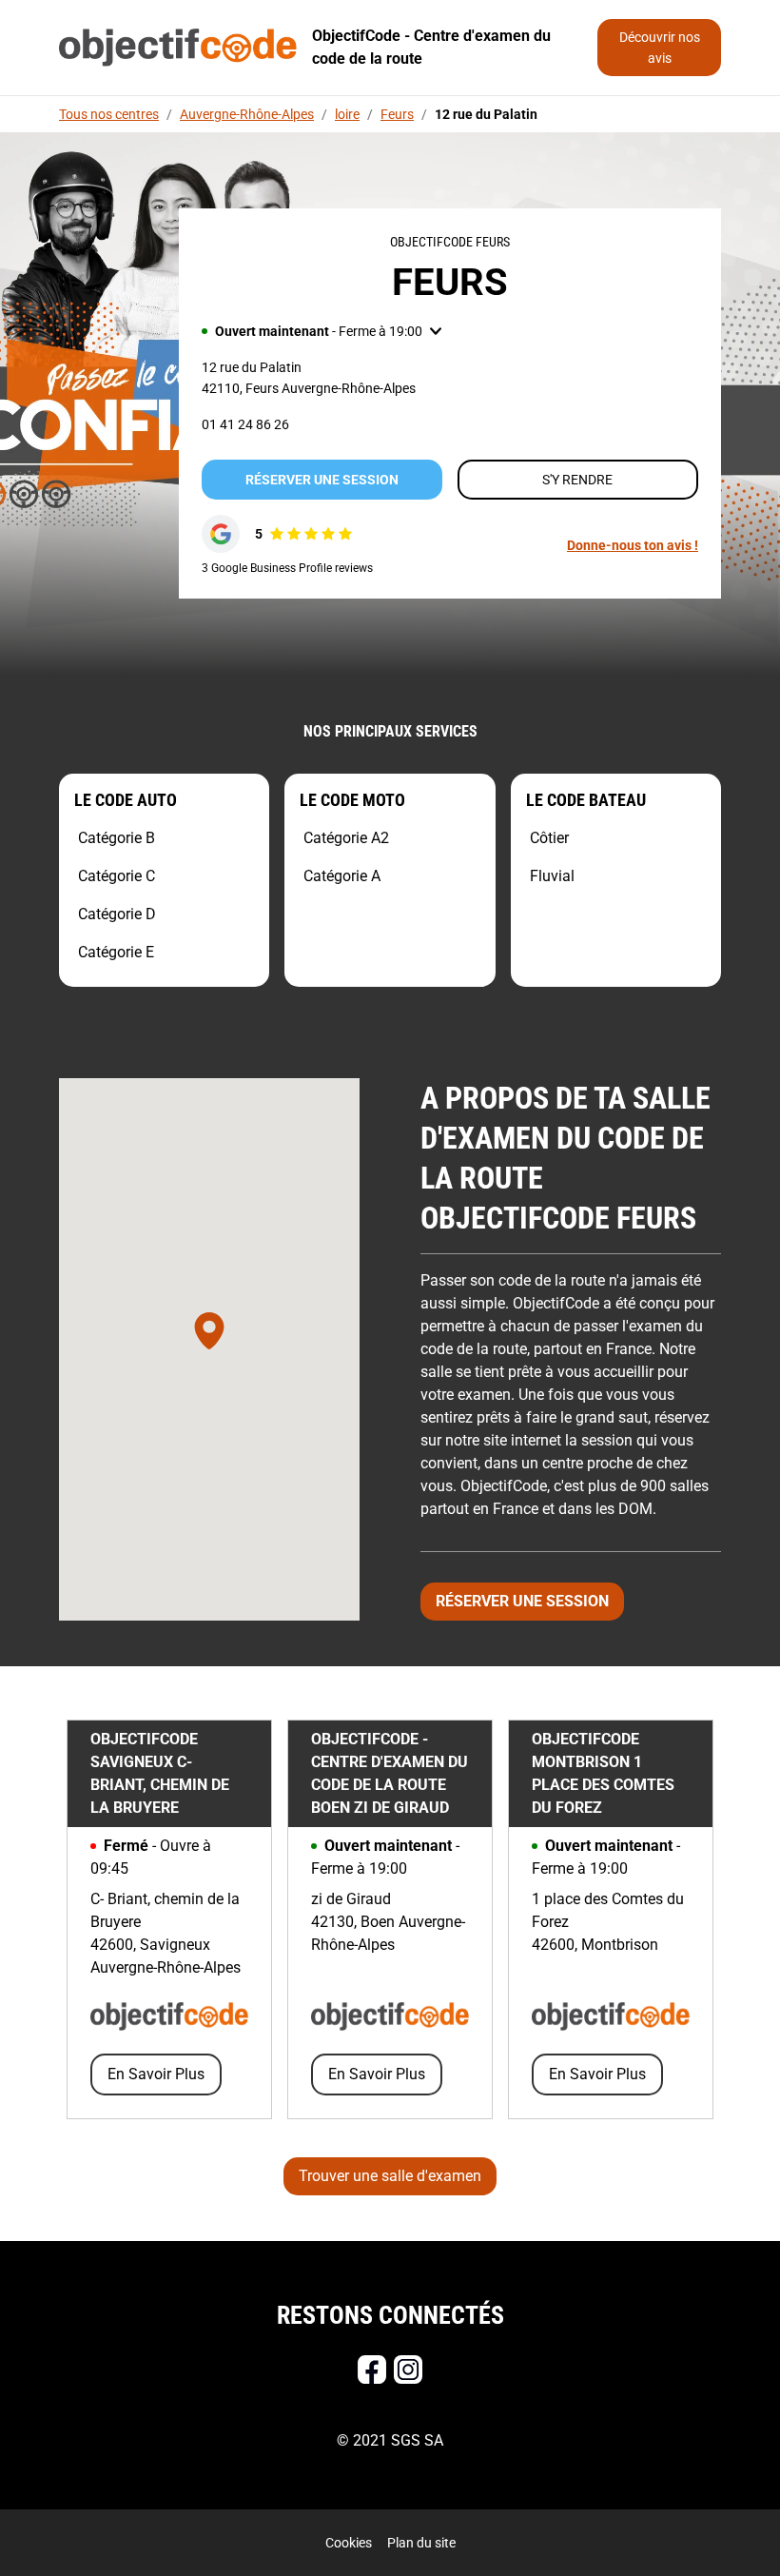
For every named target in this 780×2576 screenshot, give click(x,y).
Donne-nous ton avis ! (633, 545)
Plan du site (421, 2543)
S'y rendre (577, 480)
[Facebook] (372, 2370)
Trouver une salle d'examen (390, 2176)
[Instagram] (408, 2370)
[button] (322, 331)
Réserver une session (322, 480)
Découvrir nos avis (660, 48)
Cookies (349, 2543)
